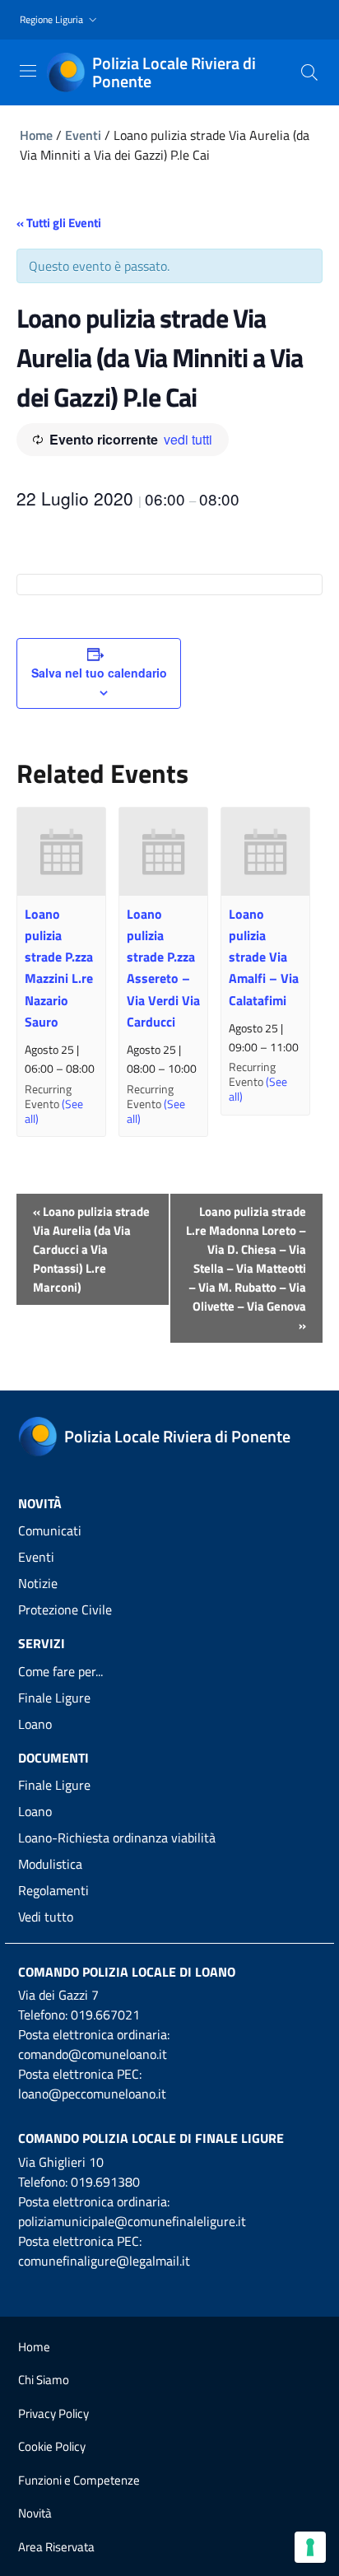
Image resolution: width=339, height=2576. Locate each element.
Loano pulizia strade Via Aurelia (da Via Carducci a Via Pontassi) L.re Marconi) (91, 1249)
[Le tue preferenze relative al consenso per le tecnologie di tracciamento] (310, 2547)
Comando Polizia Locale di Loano (127, 1972)
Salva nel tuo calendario (99, 673)
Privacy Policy (53, 2413)
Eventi (83, 135)
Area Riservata (56, 2547)
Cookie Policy (52, 2446)
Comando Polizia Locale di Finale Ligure (151, 2138)
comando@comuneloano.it (93, 2054)
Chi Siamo (44, 2380)
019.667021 (105, 2015)
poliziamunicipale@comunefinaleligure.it (132, 2221)
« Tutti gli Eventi (59, 223)
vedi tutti (188, 439)
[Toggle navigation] (28, 71)
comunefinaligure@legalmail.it (104, 2261)
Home (36, 135)
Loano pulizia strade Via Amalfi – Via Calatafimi (264, 957)
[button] (60, 20)
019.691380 (105, 2182)
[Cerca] (309, 72)
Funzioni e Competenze (79, 2480)
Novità (35, 2513)
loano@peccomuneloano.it (92, 2094)
